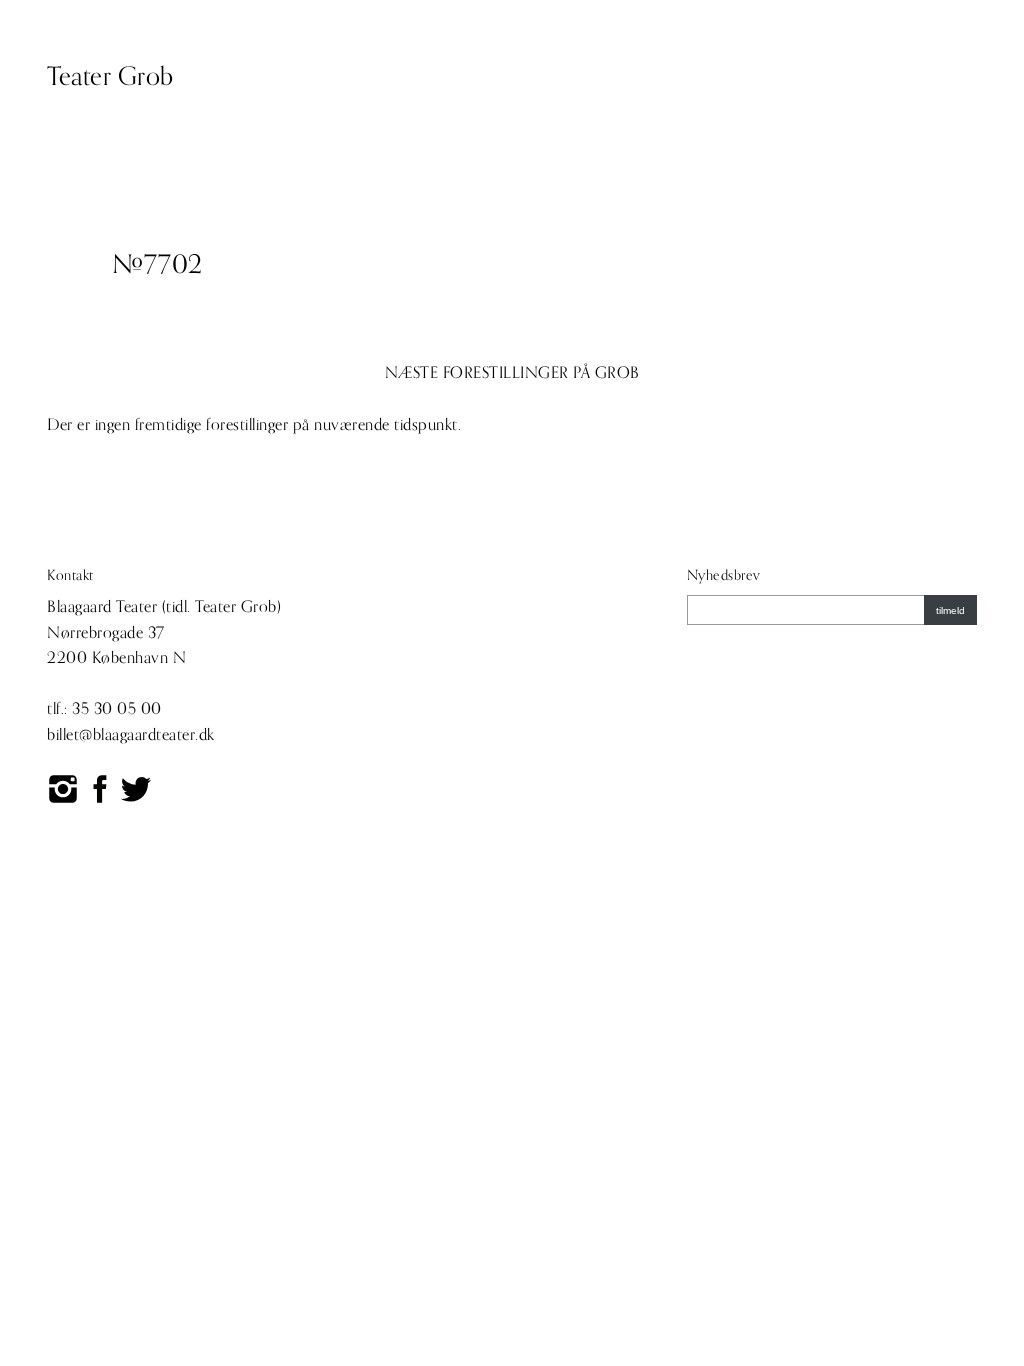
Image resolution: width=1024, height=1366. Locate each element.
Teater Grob (110, 77)
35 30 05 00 (117, 709)
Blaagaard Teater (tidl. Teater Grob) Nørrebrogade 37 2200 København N (164, 632)
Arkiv (601, 75)
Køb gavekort (687, 75)
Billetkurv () (921, 75)
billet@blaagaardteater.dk (131, 735)
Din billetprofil (805, 75)
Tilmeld (950, 610)
